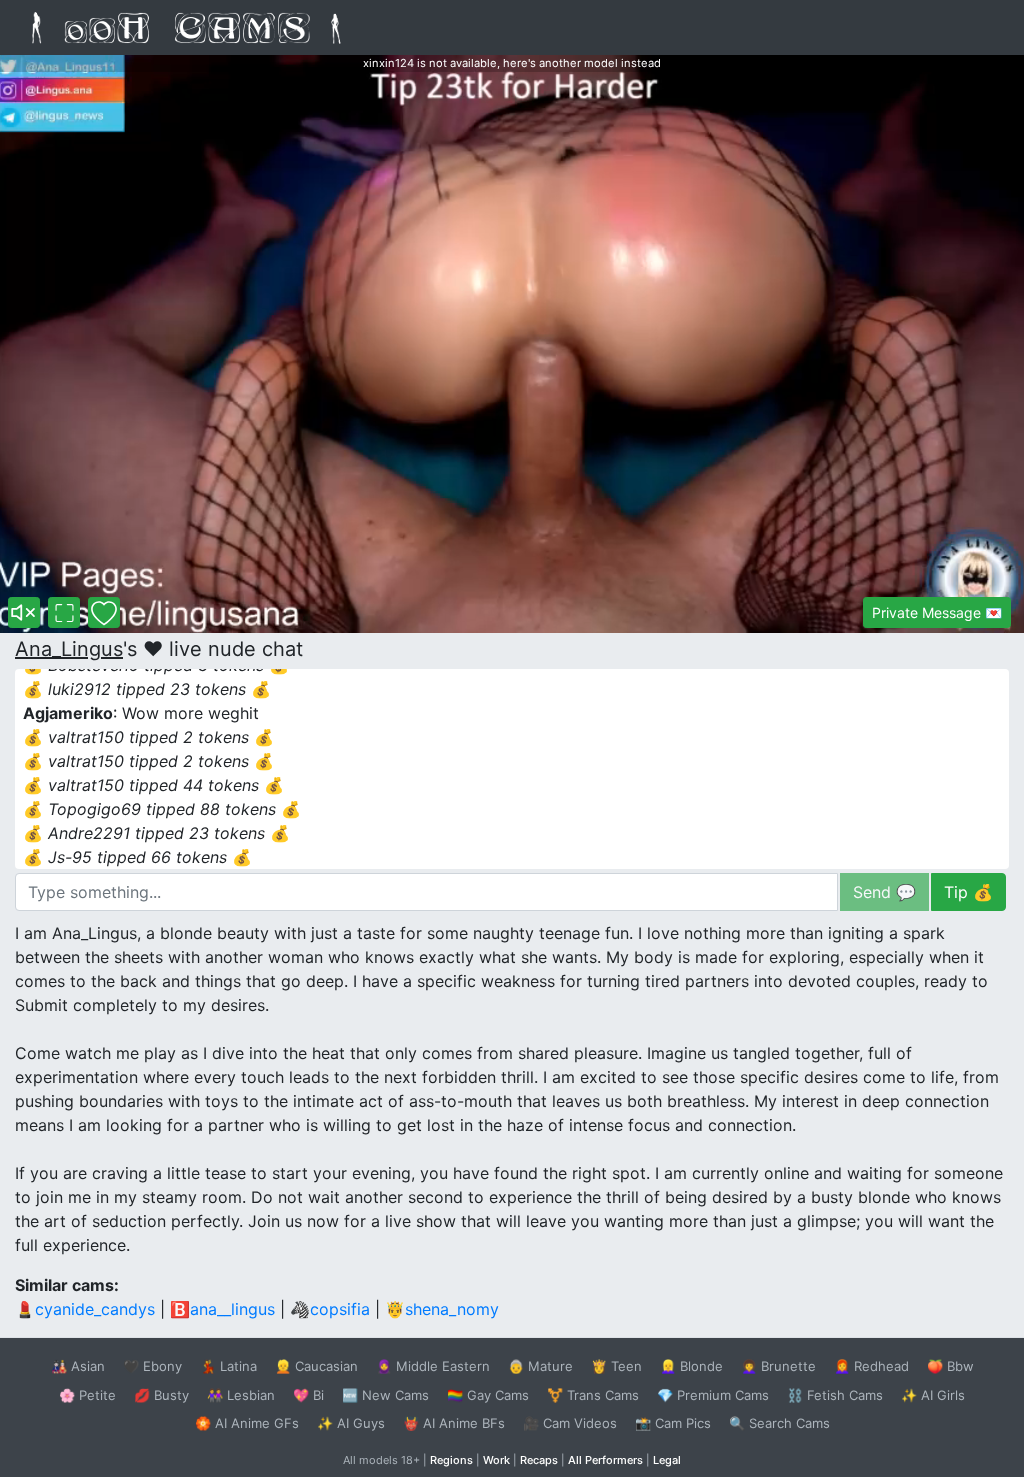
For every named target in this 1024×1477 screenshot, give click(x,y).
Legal (667, 1460)
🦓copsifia (330, 1309)
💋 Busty (161, 1395)
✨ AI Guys (351, 1423)
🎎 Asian (78, 1366)
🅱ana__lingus (222, 1309)
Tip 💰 (968, 892)
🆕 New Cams (385, 1395)
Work (496, 1460)
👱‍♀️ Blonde (691, 1366)
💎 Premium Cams (713, 1395)
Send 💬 (884, 892)
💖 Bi (308, 1395)
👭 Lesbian (241, 1395)
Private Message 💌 (937, 612)
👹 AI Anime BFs (454, 1423)
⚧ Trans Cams (593, 1395)
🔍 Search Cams (779, 1423)
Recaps (539, 1460)
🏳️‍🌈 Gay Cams (488, 1395)
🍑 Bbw (950, 1366)
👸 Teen (616, 1366)
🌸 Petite (87, 1395)
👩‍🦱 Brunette (778, 1366)
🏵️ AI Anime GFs (247, 1423)
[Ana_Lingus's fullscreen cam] (64, 612)
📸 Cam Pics (673, 1423)
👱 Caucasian (316, 1366)
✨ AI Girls (933, 1395)
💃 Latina (228, 1366)
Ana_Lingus (69, 649)
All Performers (605, 1460)
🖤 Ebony (152, 1366)
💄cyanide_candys (85, 1309)
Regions (451, 1460)
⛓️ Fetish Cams (835, 1395)
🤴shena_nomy (442, 1309)
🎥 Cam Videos (570, 1423)
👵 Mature (540, 1366)
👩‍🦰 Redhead (871, 1366)
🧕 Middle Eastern (433, 1366)
